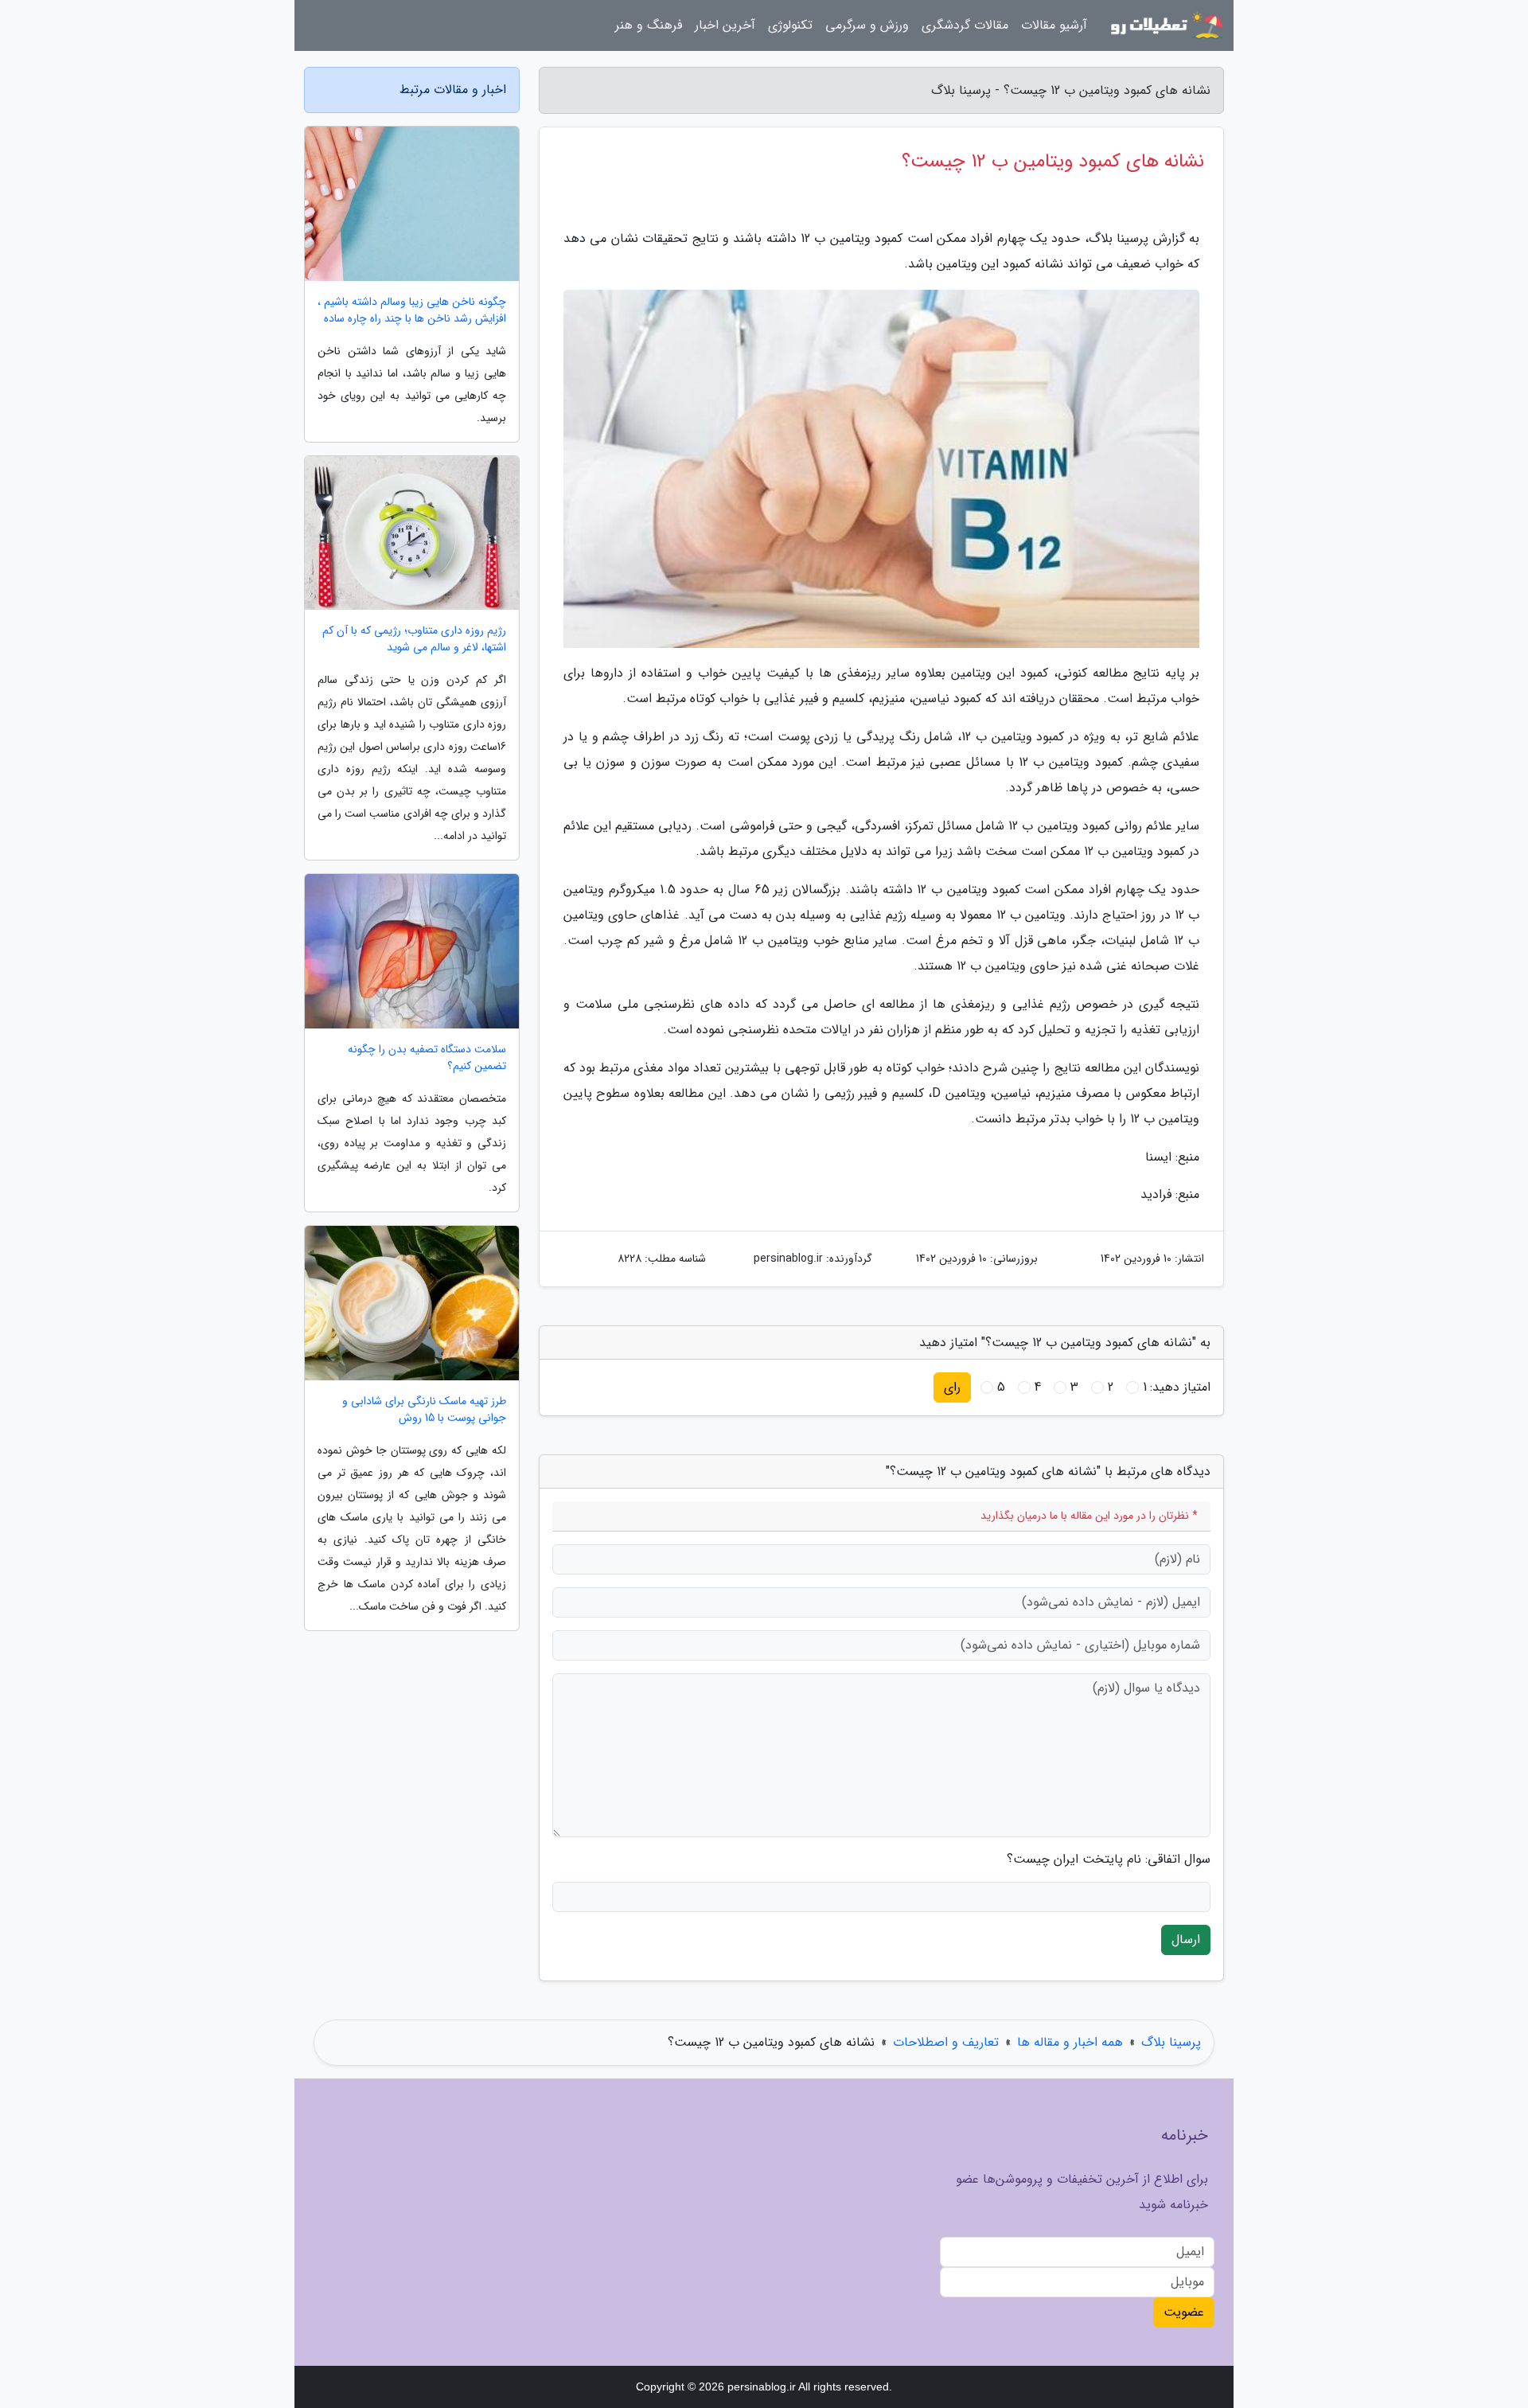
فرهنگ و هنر (649, 25)
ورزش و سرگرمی (867, 25)
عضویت (1184, 2312)
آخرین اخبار (725, 25)
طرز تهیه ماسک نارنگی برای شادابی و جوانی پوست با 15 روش (424, 1410)
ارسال (1186, 1940)
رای (952, 1387)
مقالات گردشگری (965, 25)
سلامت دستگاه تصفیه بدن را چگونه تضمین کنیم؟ (427, 1058)
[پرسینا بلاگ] (1165, 25)
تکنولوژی (790, 25)
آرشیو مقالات (1054, 25)
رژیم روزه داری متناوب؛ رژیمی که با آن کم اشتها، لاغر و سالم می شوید (414, 639)
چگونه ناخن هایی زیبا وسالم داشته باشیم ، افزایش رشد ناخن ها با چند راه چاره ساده (412, 310)
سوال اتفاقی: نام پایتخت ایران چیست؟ (1109, 1860)
